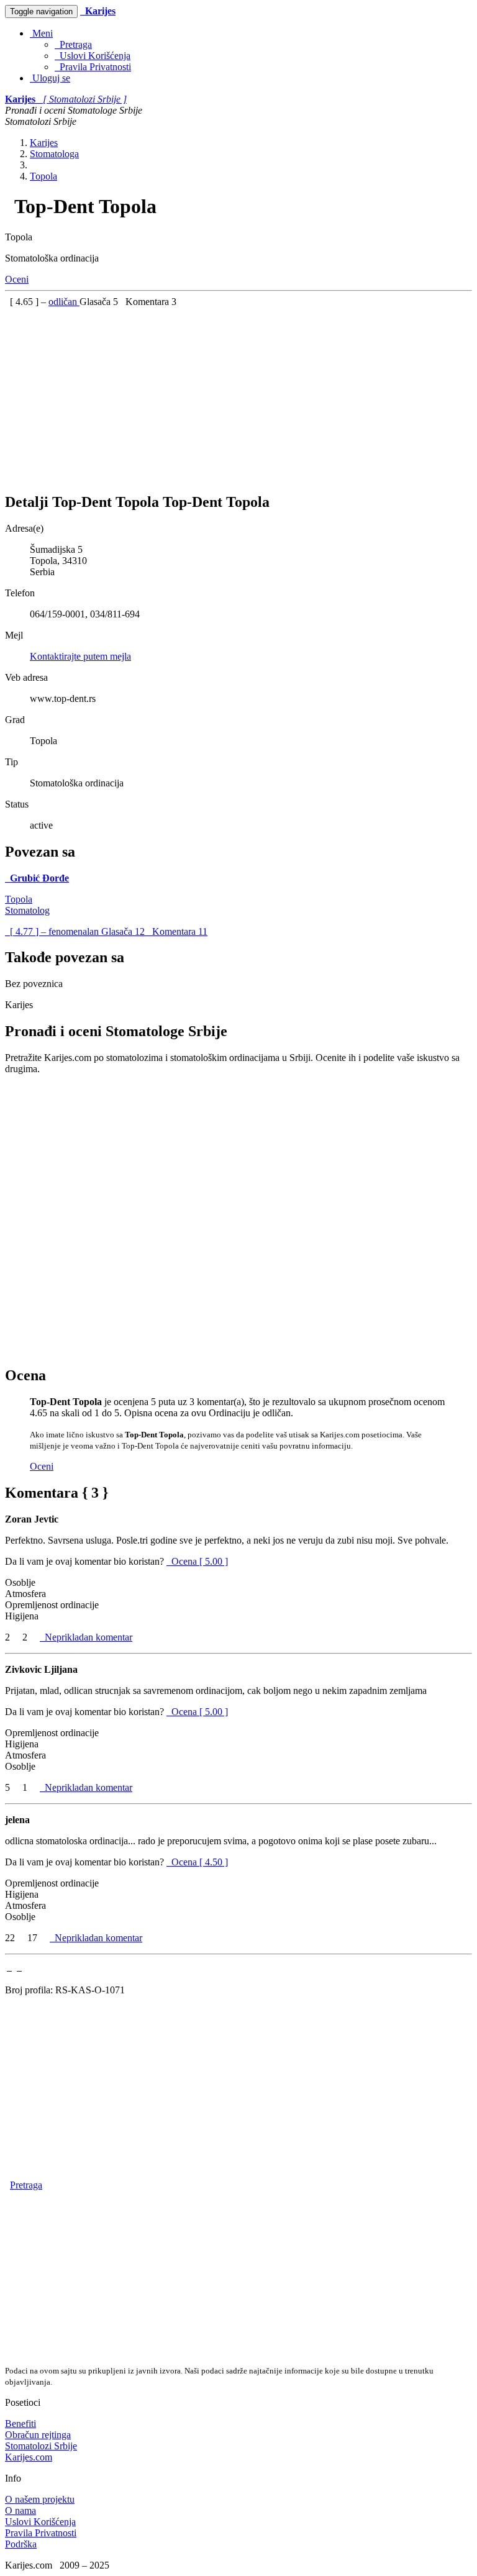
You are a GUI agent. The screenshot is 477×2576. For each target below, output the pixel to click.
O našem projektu (40, 2499)
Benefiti (20, 2424)
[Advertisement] (238, 394)
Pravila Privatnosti (93, 67)
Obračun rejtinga (38, 2435)
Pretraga (73, 44)
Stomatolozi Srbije (41, 2446)
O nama (20, 2510)
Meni (41, 33)
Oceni (17, 279)
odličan (64, 302)
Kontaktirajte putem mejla (80, 656)
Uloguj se (50, 78)
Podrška (21, 2544)
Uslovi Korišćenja (93, 56)
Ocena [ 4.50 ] (200, 1862)
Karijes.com (29, 2457)
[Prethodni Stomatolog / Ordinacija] (9, 1967)
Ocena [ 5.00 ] (200, 1561)
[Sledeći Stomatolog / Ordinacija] (19, 1967)
